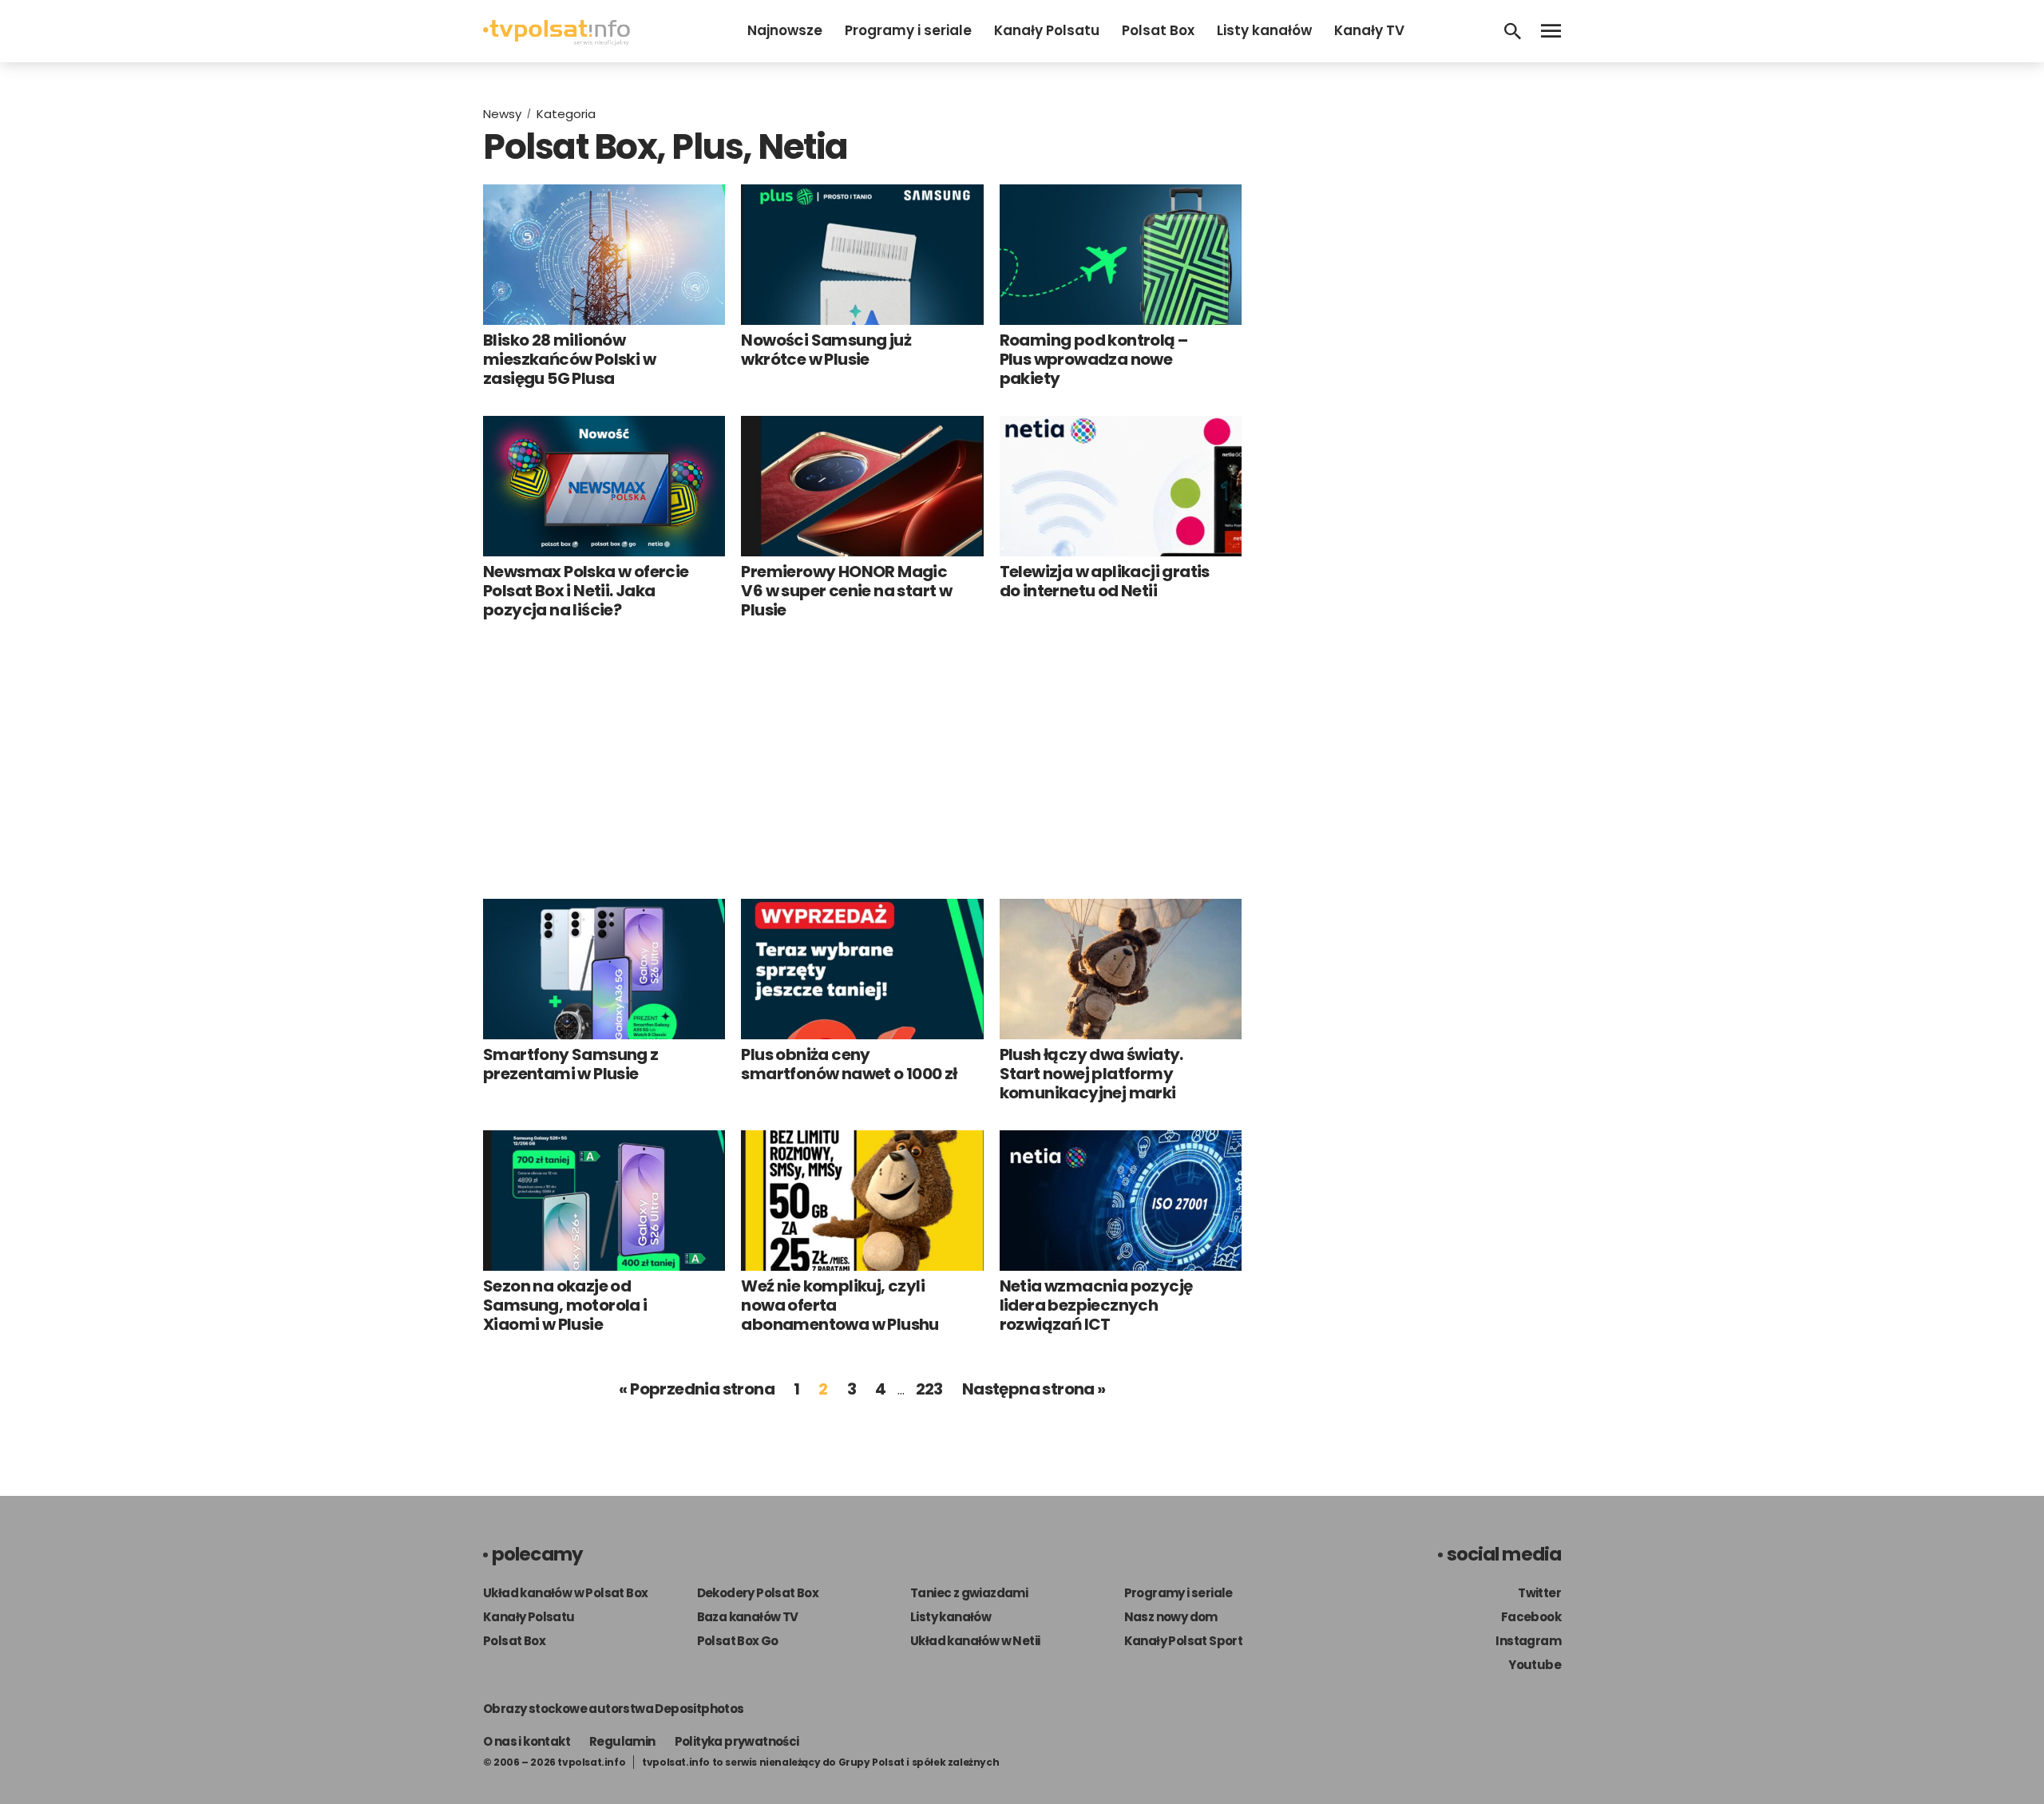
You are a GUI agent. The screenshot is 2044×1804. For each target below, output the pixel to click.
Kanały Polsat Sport (1184, 1641)
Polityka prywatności (737, 1741)
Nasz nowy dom (1171, 1617)
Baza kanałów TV (748, 1617)
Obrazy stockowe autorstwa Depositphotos (614, 1709)
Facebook (1531, 1617)
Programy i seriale (908, 30)
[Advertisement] (862, 759)
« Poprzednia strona (697, 1389)
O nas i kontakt (527, 1741)
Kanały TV (1369, 30)
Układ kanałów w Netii (975, 1641)
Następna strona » (1034, 1389)
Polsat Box (1158, 30)
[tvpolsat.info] (557, 41)
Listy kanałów (1264, 30)
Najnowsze (785, 30)
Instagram (1528, 1641)
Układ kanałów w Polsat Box (565, 1593)
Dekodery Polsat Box (758, 1593)
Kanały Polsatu (1047, 30)
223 (929, 1389)
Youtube (1535, 1665)
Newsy (502, 114)
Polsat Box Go (738, 1641)
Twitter (1539, 1593)
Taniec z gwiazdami (969, 1593)
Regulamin (622, 1741)
